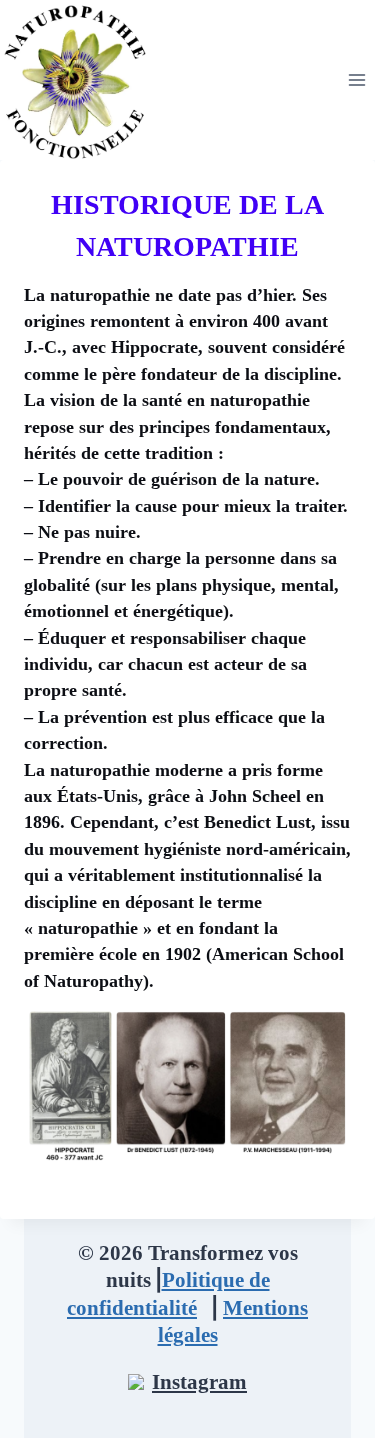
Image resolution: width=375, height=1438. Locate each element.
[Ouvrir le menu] (356, 79)
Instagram (199, 1382)
